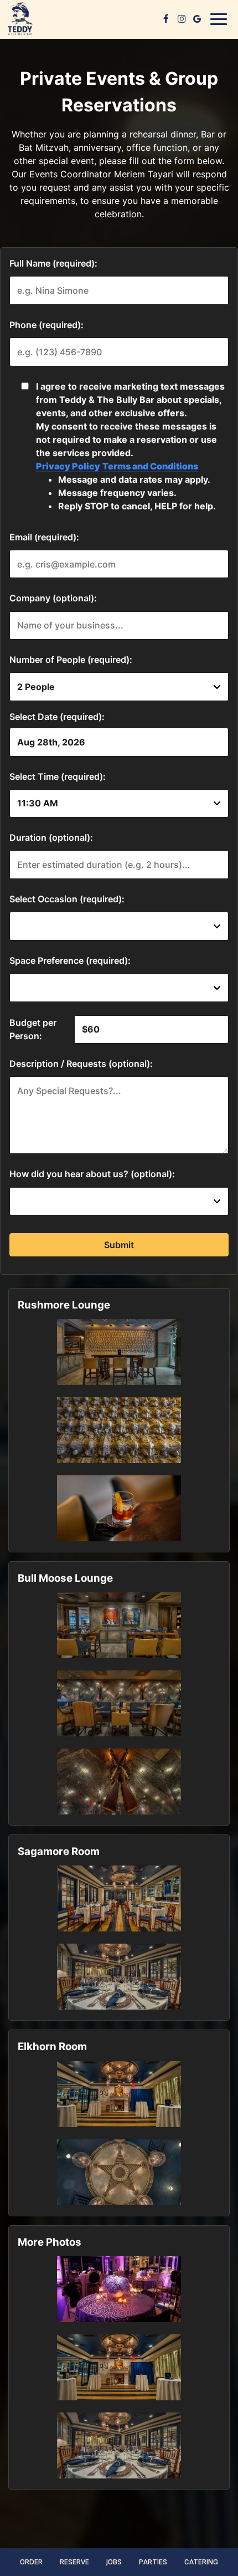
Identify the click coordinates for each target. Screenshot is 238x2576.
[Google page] (197, 19)
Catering (201, 2562)
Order (31, 2562)
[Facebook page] (166, 19)
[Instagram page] (182, 19)
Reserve (74, 2562)
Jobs (114, 2562)
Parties (153, 2562)
